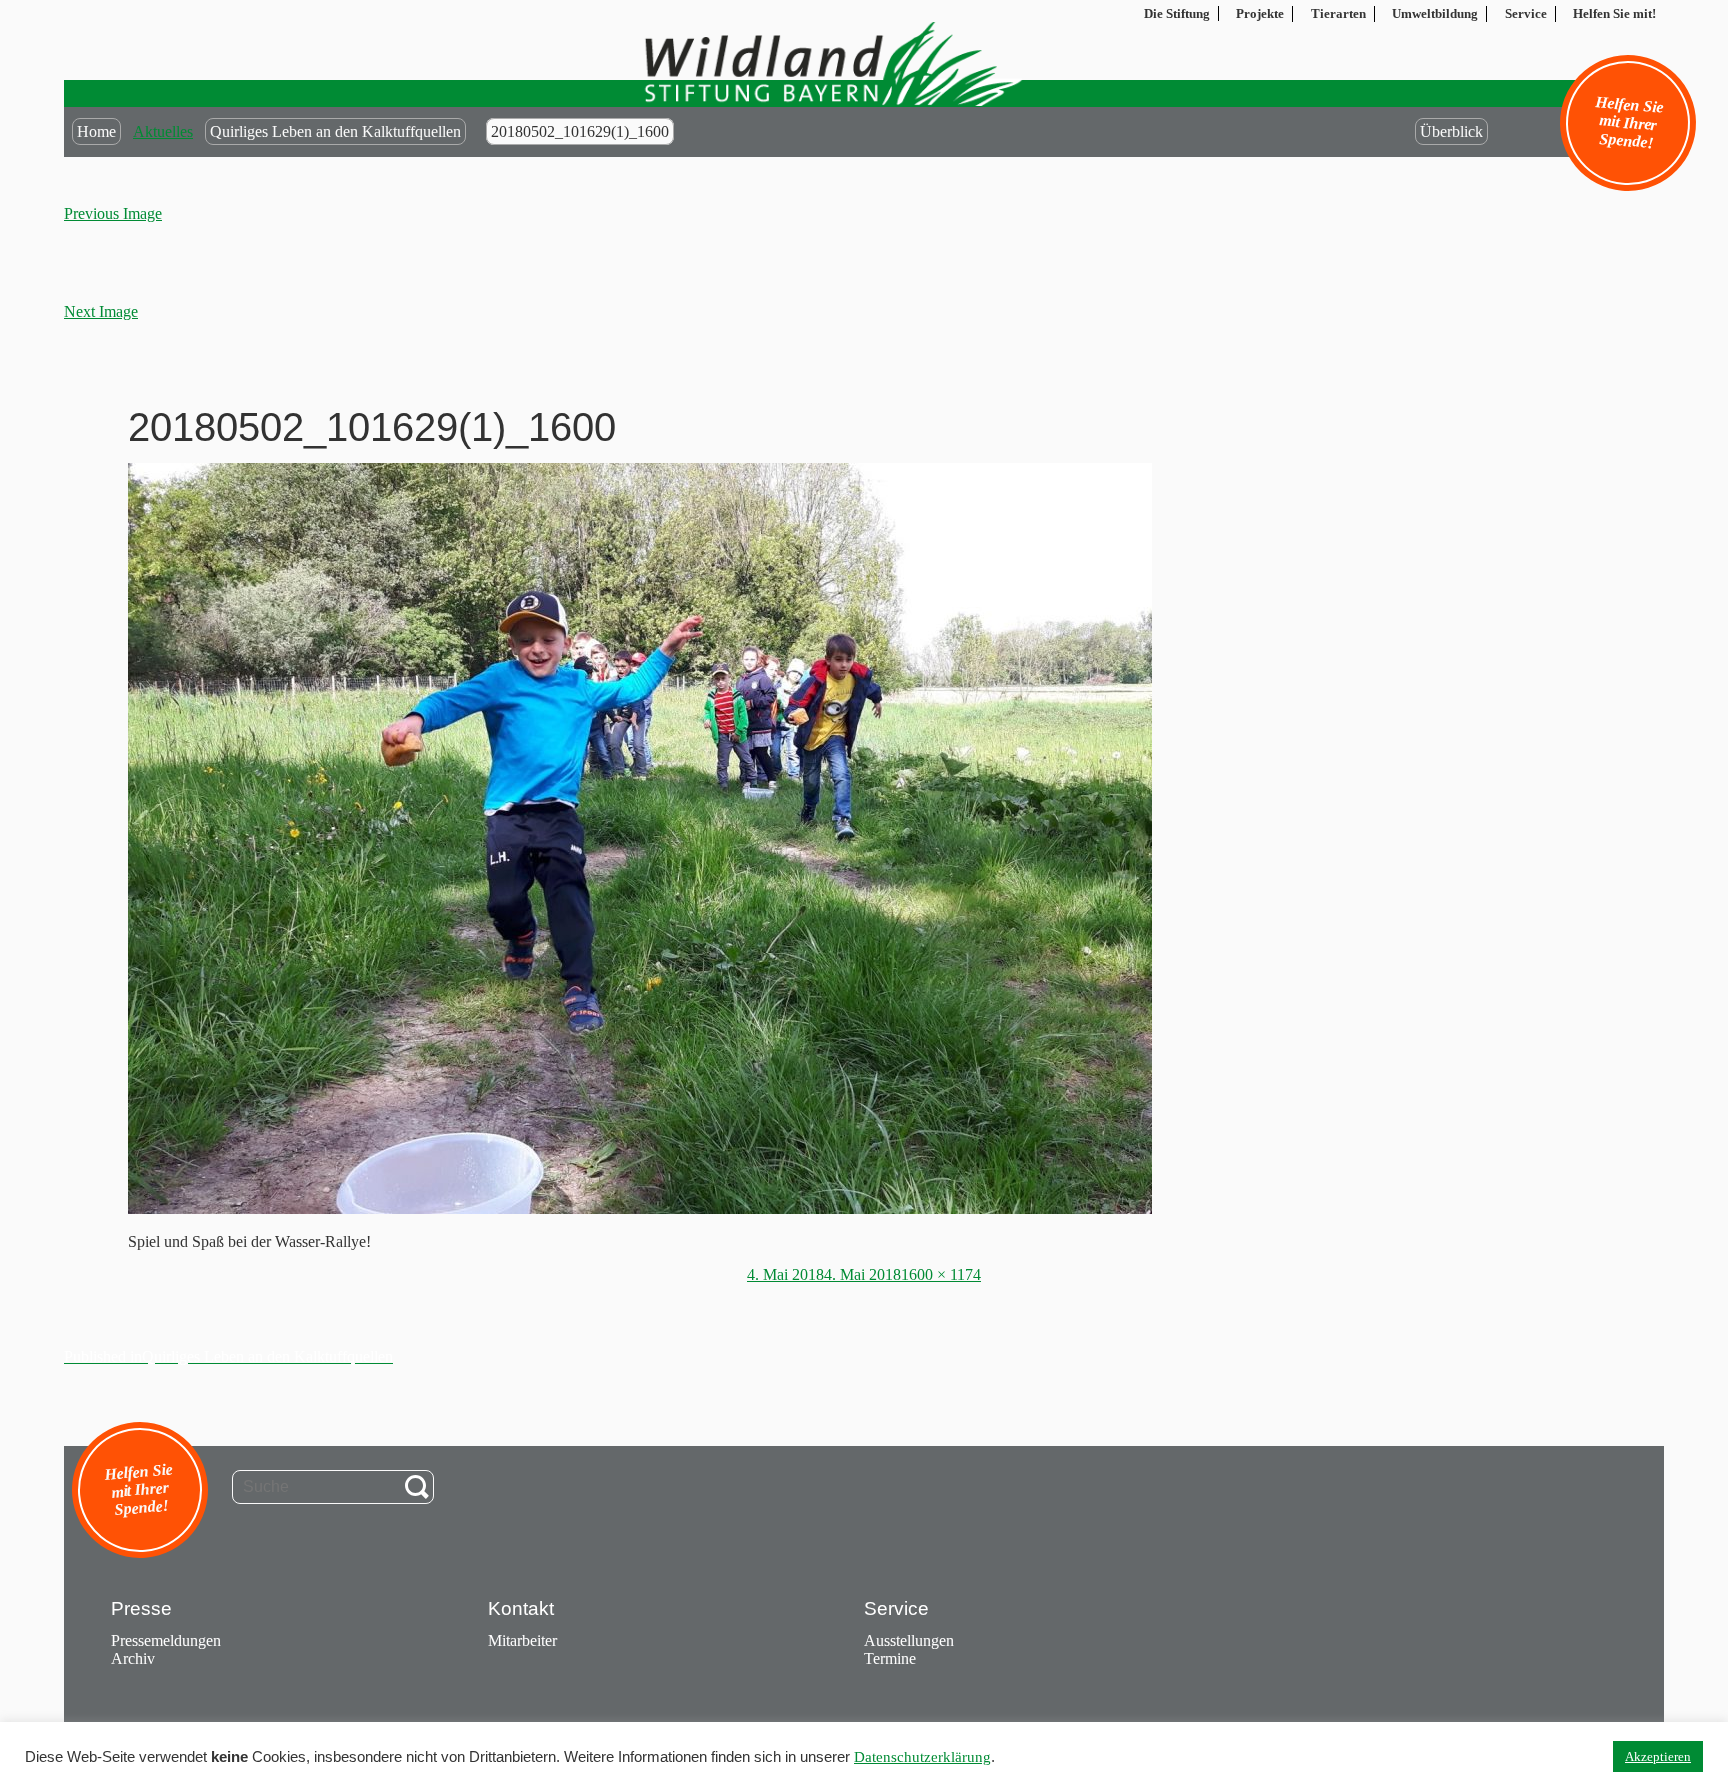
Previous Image (113, 213)
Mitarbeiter (522, 1640)
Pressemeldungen (166, 1640)
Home (96, 131)
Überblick (1451, 131)
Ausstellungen (909, 1640)
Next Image (101, 311)
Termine (890, 1658)
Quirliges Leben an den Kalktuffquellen (335, 131)
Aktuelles (163, 131)
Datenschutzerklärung (922, 1757)
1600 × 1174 (941, 1274)
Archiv (133, 1658)
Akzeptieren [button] (1658, 1756)
